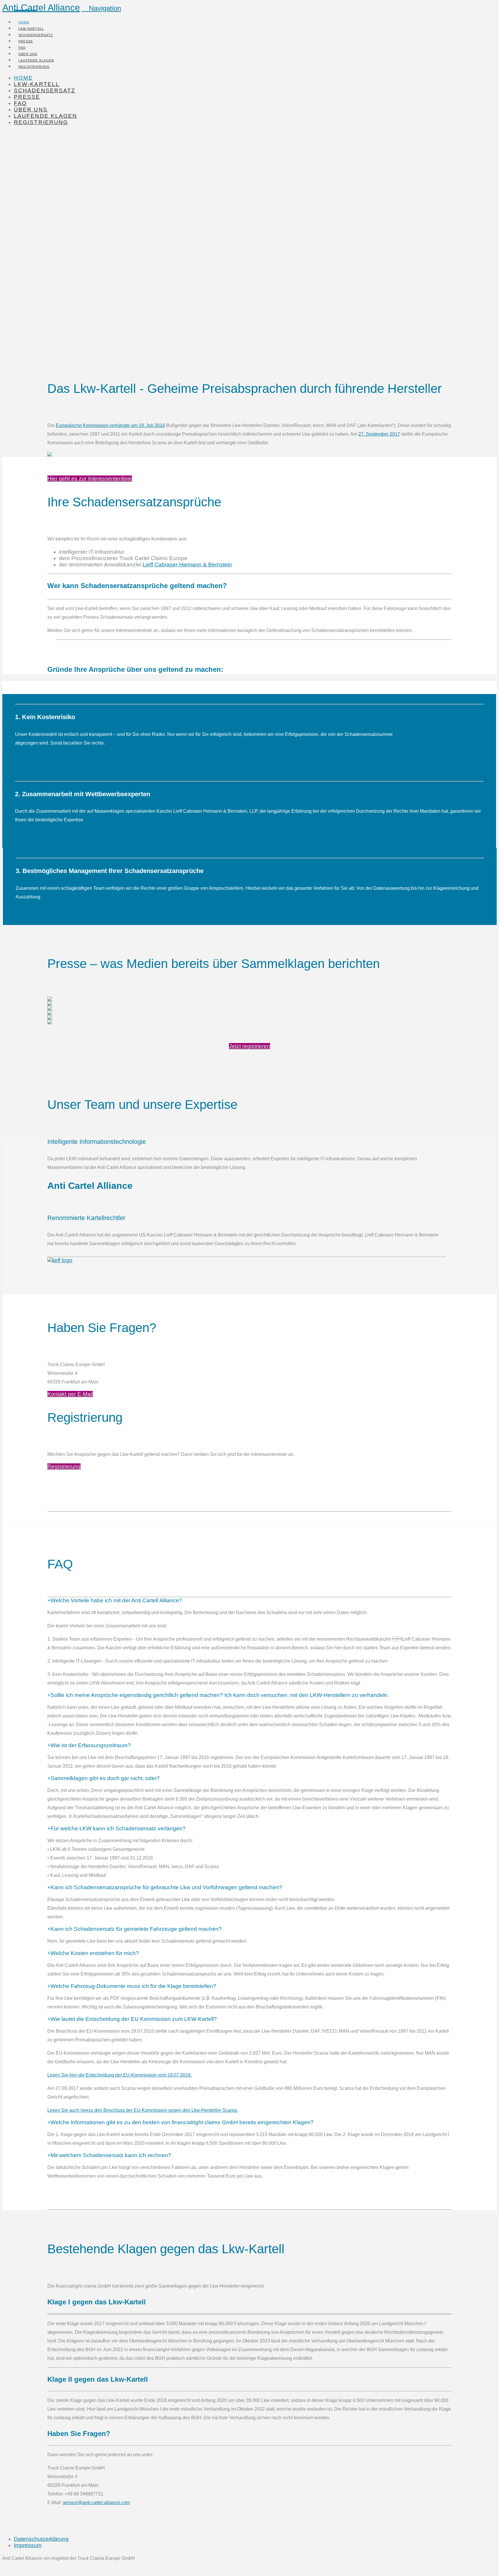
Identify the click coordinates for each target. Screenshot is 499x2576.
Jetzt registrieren (249, 1046)
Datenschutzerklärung (41, 2539)
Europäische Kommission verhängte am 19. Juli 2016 (110, 425)
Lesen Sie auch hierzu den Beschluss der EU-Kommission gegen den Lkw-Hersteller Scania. (143, 2110)
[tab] (115, 1600)
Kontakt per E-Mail (70, 1394)
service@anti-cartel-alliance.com (96, 2503)
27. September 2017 (379, 434)
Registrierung (64, 1466)
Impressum (28, 2545)
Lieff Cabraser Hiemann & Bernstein (187, 565)
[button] (101, 8)
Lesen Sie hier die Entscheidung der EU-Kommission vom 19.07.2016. (120, 2075)
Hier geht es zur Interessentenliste (90, 479)
